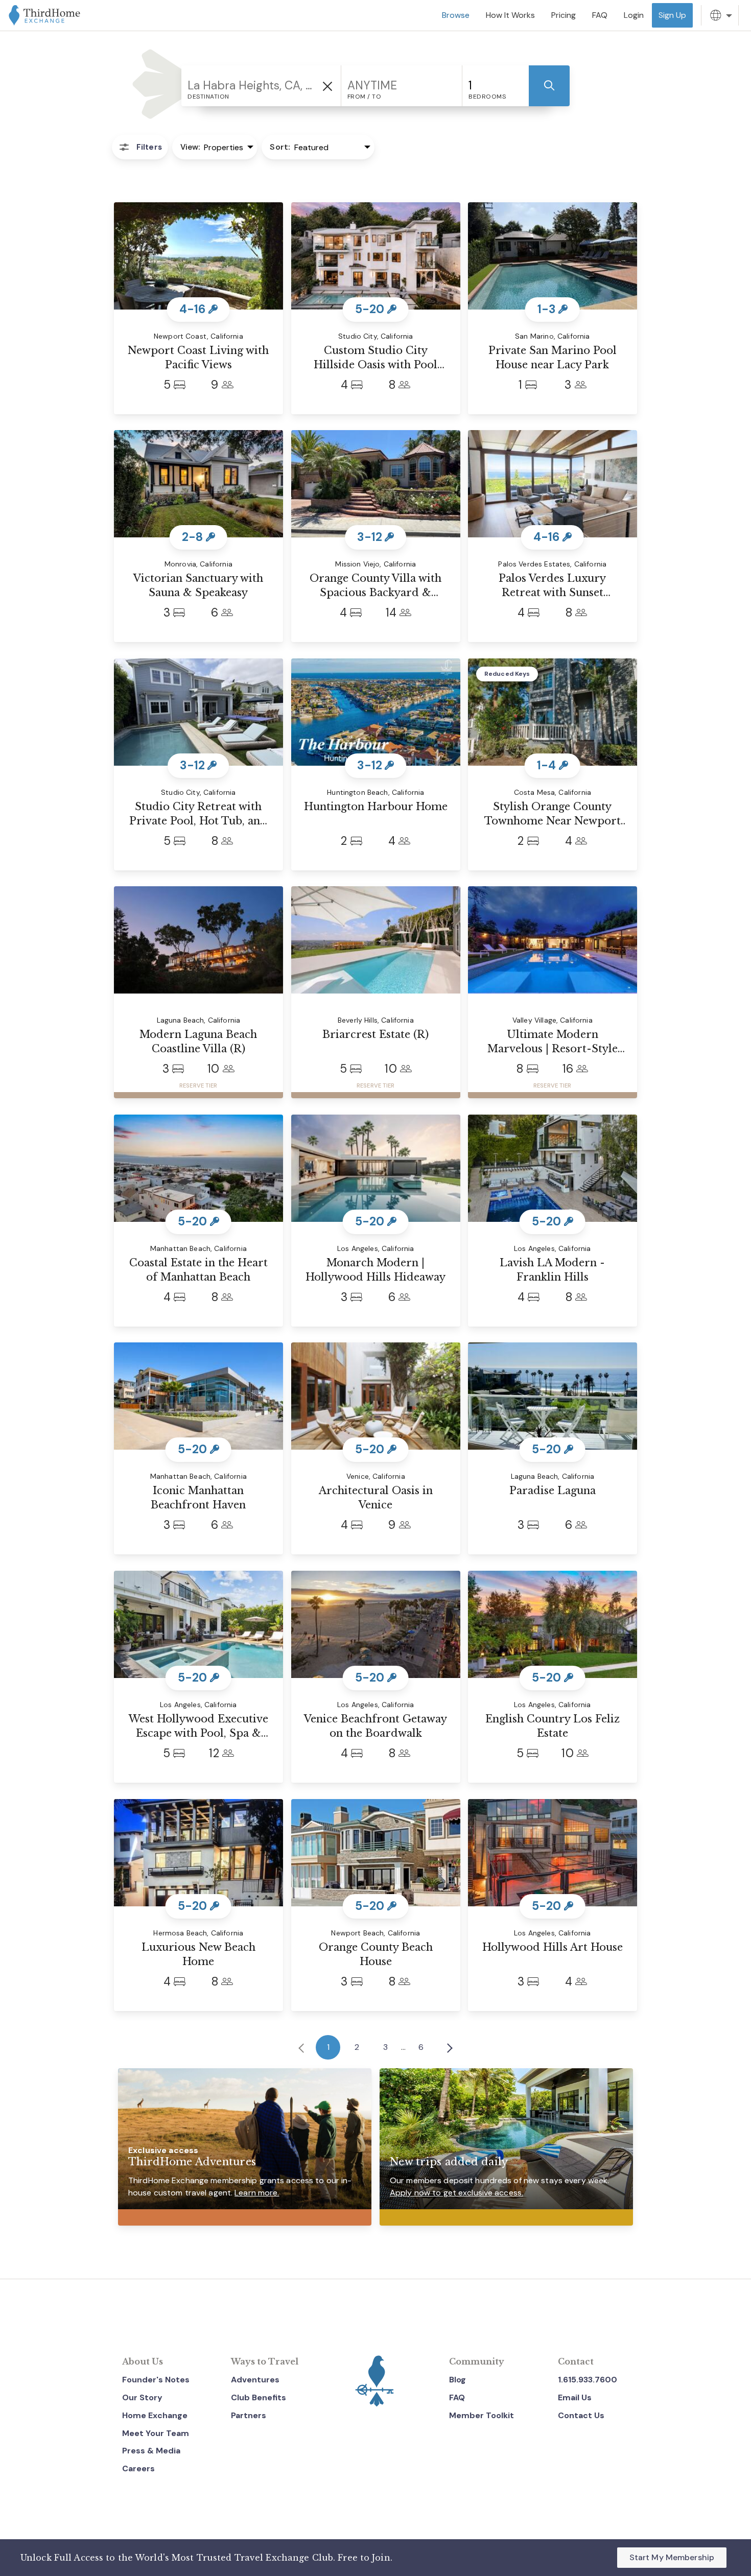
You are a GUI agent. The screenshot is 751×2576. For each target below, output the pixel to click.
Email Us (575, 2397)
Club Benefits (259, 2397)
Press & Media (151, 2451)
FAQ (457, 2397)
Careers (138, 2468)
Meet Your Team (156, 2433)
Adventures (255, 2380)
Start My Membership (672, 2557)
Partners (249, 2415)
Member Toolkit (482, 2415)
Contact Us (581, 2415)
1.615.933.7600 (588, 2380)
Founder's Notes (156, 2380)
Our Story (142, 2397)
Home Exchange (155, 2415)
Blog (457, 2380)
